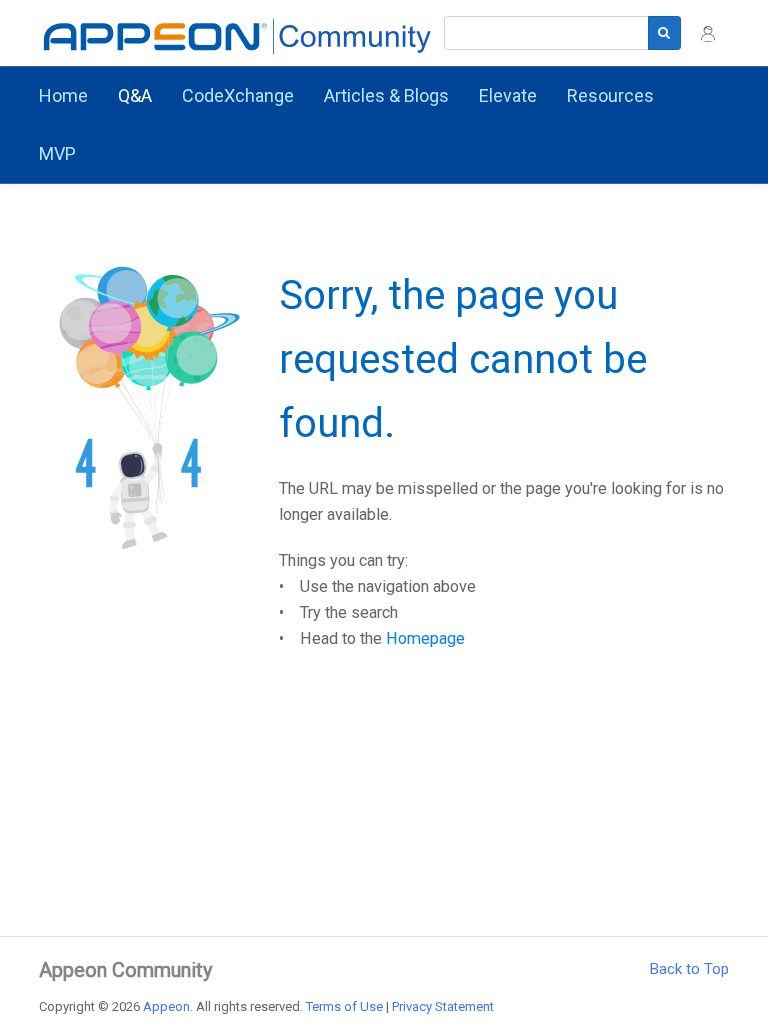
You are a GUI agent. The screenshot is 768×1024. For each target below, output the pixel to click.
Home (63, 95)
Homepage (425, 638)
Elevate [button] (508, 95)
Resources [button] (610, 95)
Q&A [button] (135, 95)
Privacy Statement (443, 1006)
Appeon (166, 1006)
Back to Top (689, 969)
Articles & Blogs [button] (386, 95)
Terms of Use (344, 1006)
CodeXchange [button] (238, 95)
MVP (57, 153)
